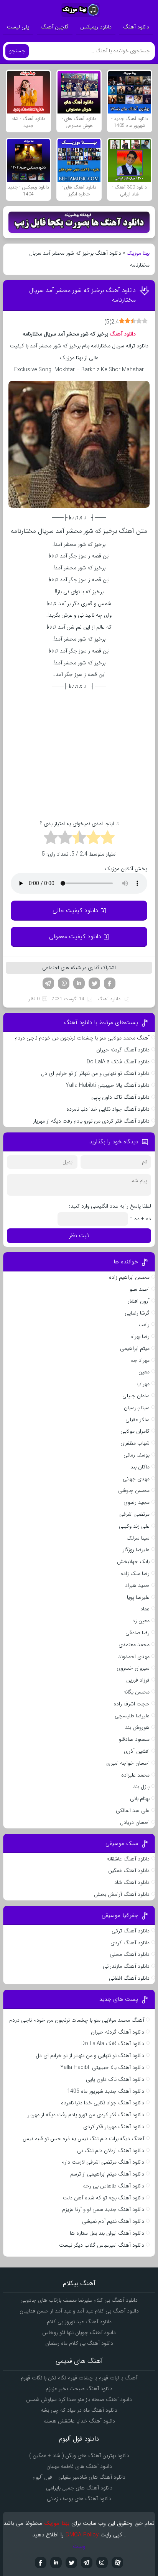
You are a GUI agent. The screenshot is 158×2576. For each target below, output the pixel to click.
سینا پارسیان (137, 1408)
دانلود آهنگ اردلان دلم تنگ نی (111, 2151)
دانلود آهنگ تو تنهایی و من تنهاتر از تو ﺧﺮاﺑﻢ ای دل (95, 1073)
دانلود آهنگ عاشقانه (128, 1859)
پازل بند (141, 1787)
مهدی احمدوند (134, 1657)
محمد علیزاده (135, 1775)
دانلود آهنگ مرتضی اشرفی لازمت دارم (103, 2162)
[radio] (108, 839)
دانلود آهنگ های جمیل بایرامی (79, 2488)
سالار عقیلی (137, 1420)
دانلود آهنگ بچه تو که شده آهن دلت (104, 2198)
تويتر (71, 2563)
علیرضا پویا (138, 1597)
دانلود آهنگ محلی (130, 1954)
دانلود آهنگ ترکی (131, 1931)
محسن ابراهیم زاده (129, 1277)
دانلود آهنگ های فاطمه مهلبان (79, 2466)
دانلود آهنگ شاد (132, 1882)
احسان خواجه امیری (128, 1763)
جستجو (17, 51)
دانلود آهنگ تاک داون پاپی (120, 1097)
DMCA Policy (82, 2535)
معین (144, 1372)
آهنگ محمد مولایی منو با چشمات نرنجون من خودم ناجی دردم (82, 1038)
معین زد (141, 1621)
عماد (145, 1609)
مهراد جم (140, 1360)
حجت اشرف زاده (132, 1704)
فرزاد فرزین (138, 1680)
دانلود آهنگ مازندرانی (126, 1966)
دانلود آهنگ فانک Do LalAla (118, 1062)
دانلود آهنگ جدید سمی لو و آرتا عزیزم (103, 2209)
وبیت (79, 2546)
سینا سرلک (138, 1538)
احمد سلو (140, 1289)
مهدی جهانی (136, 1479)
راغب (144, 1325)
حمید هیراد (137, 1585)
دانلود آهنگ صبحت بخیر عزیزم (79, 2389)
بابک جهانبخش (133, 1562)
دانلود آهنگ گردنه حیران (123, 1050)
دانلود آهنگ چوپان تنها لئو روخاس (79, 2332)
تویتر (94, 983)
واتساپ (64, 983)
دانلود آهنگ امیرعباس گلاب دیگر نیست (102, 2245)
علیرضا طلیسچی (132, 1716)
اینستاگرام (102, 2563)
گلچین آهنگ (55, 27)
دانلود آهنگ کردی (130, 1943)
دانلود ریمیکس (96, 27)
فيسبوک (41, 2563)
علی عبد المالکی (133, 1810)
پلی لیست (18, 27)
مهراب (143, 1384)
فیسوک (110, 983)
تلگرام (48, 983)
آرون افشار (139, 1301)
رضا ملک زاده (135, 1573)
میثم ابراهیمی (135, 1348)
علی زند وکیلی (134, 1526)
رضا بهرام (140, 1336)
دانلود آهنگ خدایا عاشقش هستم (79, 2421)
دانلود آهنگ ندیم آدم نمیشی (113, 2221)
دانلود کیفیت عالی (75, 910)
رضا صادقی (137, 1633)
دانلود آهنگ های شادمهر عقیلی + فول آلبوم (79, 2477)
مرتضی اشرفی (134, 1514)
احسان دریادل (135, 1822)
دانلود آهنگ (136, 27)
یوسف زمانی (137, 1455)
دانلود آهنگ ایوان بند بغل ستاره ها (107, 2233)
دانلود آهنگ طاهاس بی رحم (113, 2186)
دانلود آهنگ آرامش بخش (122, 1894)
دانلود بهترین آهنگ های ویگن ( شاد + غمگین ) (79, 2456)
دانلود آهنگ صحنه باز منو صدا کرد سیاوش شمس (79, 2399)
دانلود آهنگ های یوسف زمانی (79, 2499)
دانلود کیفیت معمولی (75, 937)
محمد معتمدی (134, 1645)
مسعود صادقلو (134, 1739)
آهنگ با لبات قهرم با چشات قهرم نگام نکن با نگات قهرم (79, 2378)
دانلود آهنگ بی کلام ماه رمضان (79, 2343)
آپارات (117, 2563)
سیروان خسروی (133, 1668)
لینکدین (79, 983)
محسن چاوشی (134, 1490)
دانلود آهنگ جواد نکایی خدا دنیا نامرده (108, 1109)
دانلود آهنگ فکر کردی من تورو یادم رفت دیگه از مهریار (91, 1121)
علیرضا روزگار (136, 1550)
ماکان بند (140, 1467)
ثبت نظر (79, 1236)
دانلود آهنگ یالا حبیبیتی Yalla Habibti (108, 1085)
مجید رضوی (137, 1502)
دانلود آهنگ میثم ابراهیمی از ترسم (107, 2174)
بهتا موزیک (138, 253)
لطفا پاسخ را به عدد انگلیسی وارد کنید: (110, 1206)
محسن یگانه (137, 1692)
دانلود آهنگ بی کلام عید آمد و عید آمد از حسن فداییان (79, 2311)
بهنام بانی (140, 1799)
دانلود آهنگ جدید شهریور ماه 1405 (106, 2091)
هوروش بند (137, 1727)
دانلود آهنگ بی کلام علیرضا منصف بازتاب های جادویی (79, 2300)
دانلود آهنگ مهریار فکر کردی (114, 2127)
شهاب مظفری (135, 1443)
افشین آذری (137, 1751)
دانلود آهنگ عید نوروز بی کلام (79, 2322)
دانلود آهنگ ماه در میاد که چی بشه (79, 2410)
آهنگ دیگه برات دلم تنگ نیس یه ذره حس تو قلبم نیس (83, 2139)
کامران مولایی (135, 1431)
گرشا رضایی (137, 1313)
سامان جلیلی (136, 1396)
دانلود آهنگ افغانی (129, 1978)
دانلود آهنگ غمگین (129, 1870)
